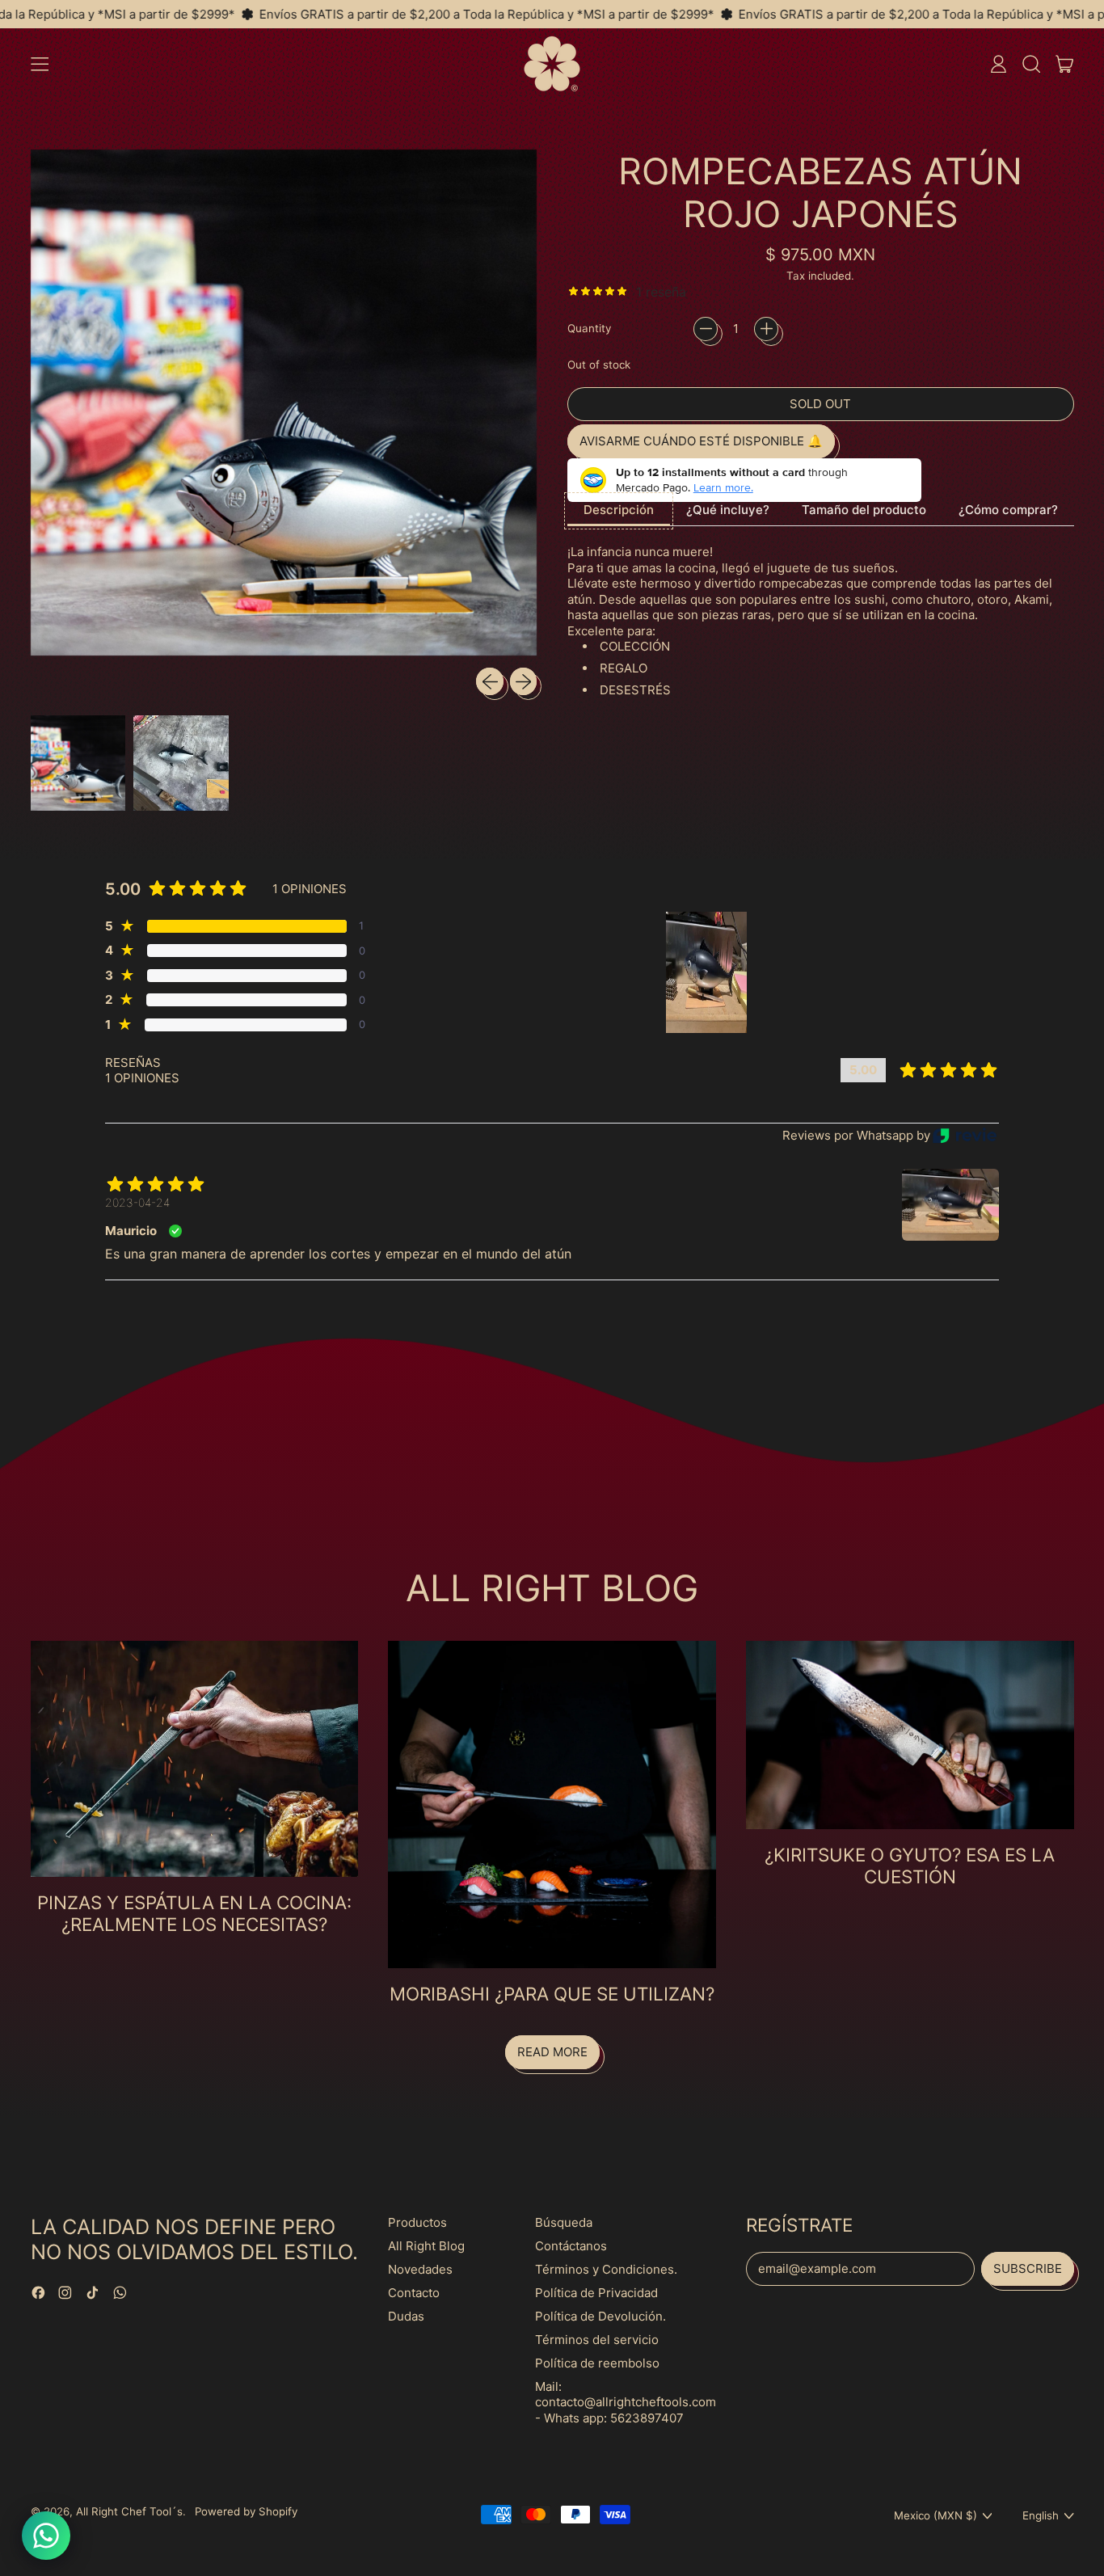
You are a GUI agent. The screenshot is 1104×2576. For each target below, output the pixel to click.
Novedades (420, 2269)
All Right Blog (426, 2246)
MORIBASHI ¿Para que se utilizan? (552, 1994)
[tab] (619, 511)
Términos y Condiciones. (606, 2269)
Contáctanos (571, 2246)
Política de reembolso (597, 2363)
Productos (417, 2222)
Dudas (406, 2316)
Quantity (589, 328)
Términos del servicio (597, 2340)
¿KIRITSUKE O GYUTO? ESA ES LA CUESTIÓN (910, 1866)
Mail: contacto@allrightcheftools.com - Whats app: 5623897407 (626, 2402)
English (1041, 2515)
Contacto (414, 2293)
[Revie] (965, 1135)
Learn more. (723, 487)
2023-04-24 (137, 1202)
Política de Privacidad (596, 2293)
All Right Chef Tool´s (129, 2511)
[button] (1031, 64)
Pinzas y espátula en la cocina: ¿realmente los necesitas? (194, 1913)
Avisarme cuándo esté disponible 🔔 (701, 441)
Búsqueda (564, 2222)
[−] (706, 329)
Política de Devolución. (600, 2316)
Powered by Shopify (246, 2511)
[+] (766, 329)
